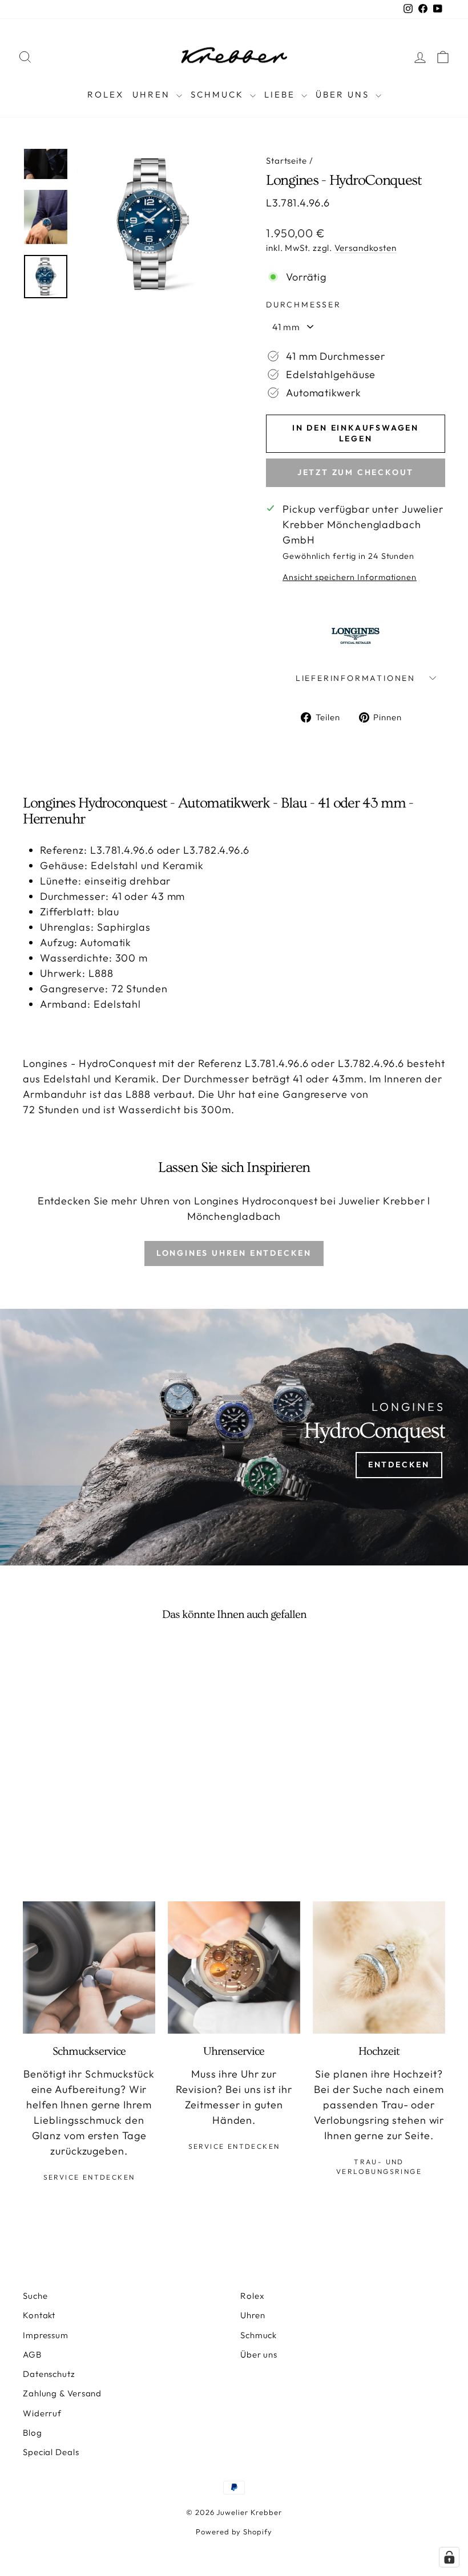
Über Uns (344, 94)
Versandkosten (366, 248)
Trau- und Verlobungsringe (379, 2167)
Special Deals (51, 2452)
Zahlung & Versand (62, 2393)
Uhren (153, 94)
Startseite (287, 161)
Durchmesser (304, 305)
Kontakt (39, 2315)
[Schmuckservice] (89, 1968)
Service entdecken (89, 2177)
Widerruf (42, 2413)
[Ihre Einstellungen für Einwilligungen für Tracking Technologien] (449, 2557)
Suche (35, 2296)
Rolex (106, 94)
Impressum (46, 2335)
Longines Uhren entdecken (234, 1253)
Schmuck (219, 94)
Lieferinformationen (356, 678)
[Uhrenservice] (234, 1968)
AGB (32, 2354)
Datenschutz (49, 2374)
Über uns (259, 2354)
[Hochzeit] (379, 1968)
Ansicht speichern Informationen (350, 577)
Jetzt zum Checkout (356, 472)
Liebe (281, 94)
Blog (33, 2433)
